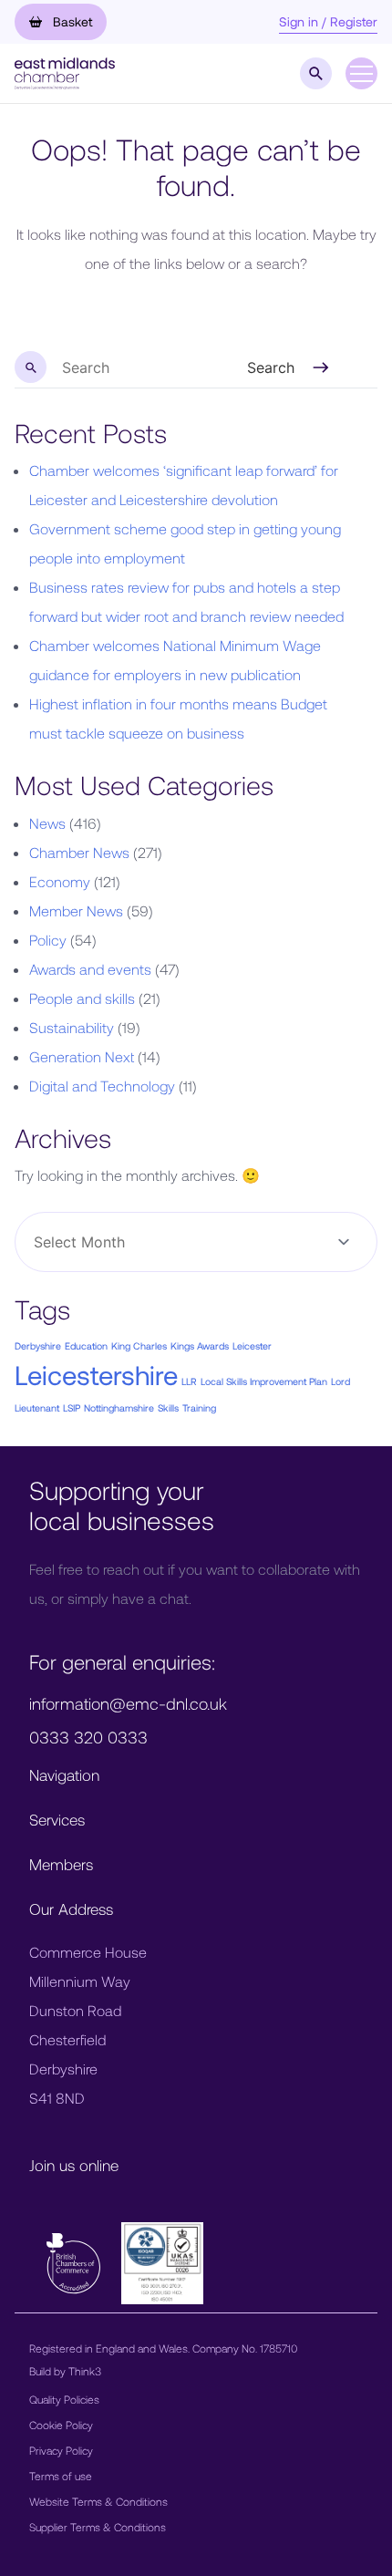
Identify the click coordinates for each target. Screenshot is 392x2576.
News (47, 823)
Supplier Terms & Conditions (98, 2527)
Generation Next (82, 1056)
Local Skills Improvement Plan (264, 1381)
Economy (60, 881)
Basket (71, 21)
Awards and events (90, 969)
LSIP (72, 1407)
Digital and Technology (102, 1086)
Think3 (85, 2371)
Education (86, 1345)
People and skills (82, 998)
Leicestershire (96, 1375)
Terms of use (61, 2476)
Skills (168, 1407)
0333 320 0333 (88, 1737)
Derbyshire (38, 1345)
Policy (48, 940)
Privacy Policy (61, 2450)
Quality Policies (64, 2399)
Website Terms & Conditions (98, 2501)
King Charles (139, 1345)
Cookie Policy (61, 2425)
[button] (65, 72)
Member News (76, 910)
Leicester (252, 1345)
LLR (189, 1381)
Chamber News (79, 852)
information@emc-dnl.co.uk (128, 1703)
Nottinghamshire (119, 1407)
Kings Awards (200, 1345)
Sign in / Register (328, 21)
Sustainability (72, 1027)
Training (199, 1407)
